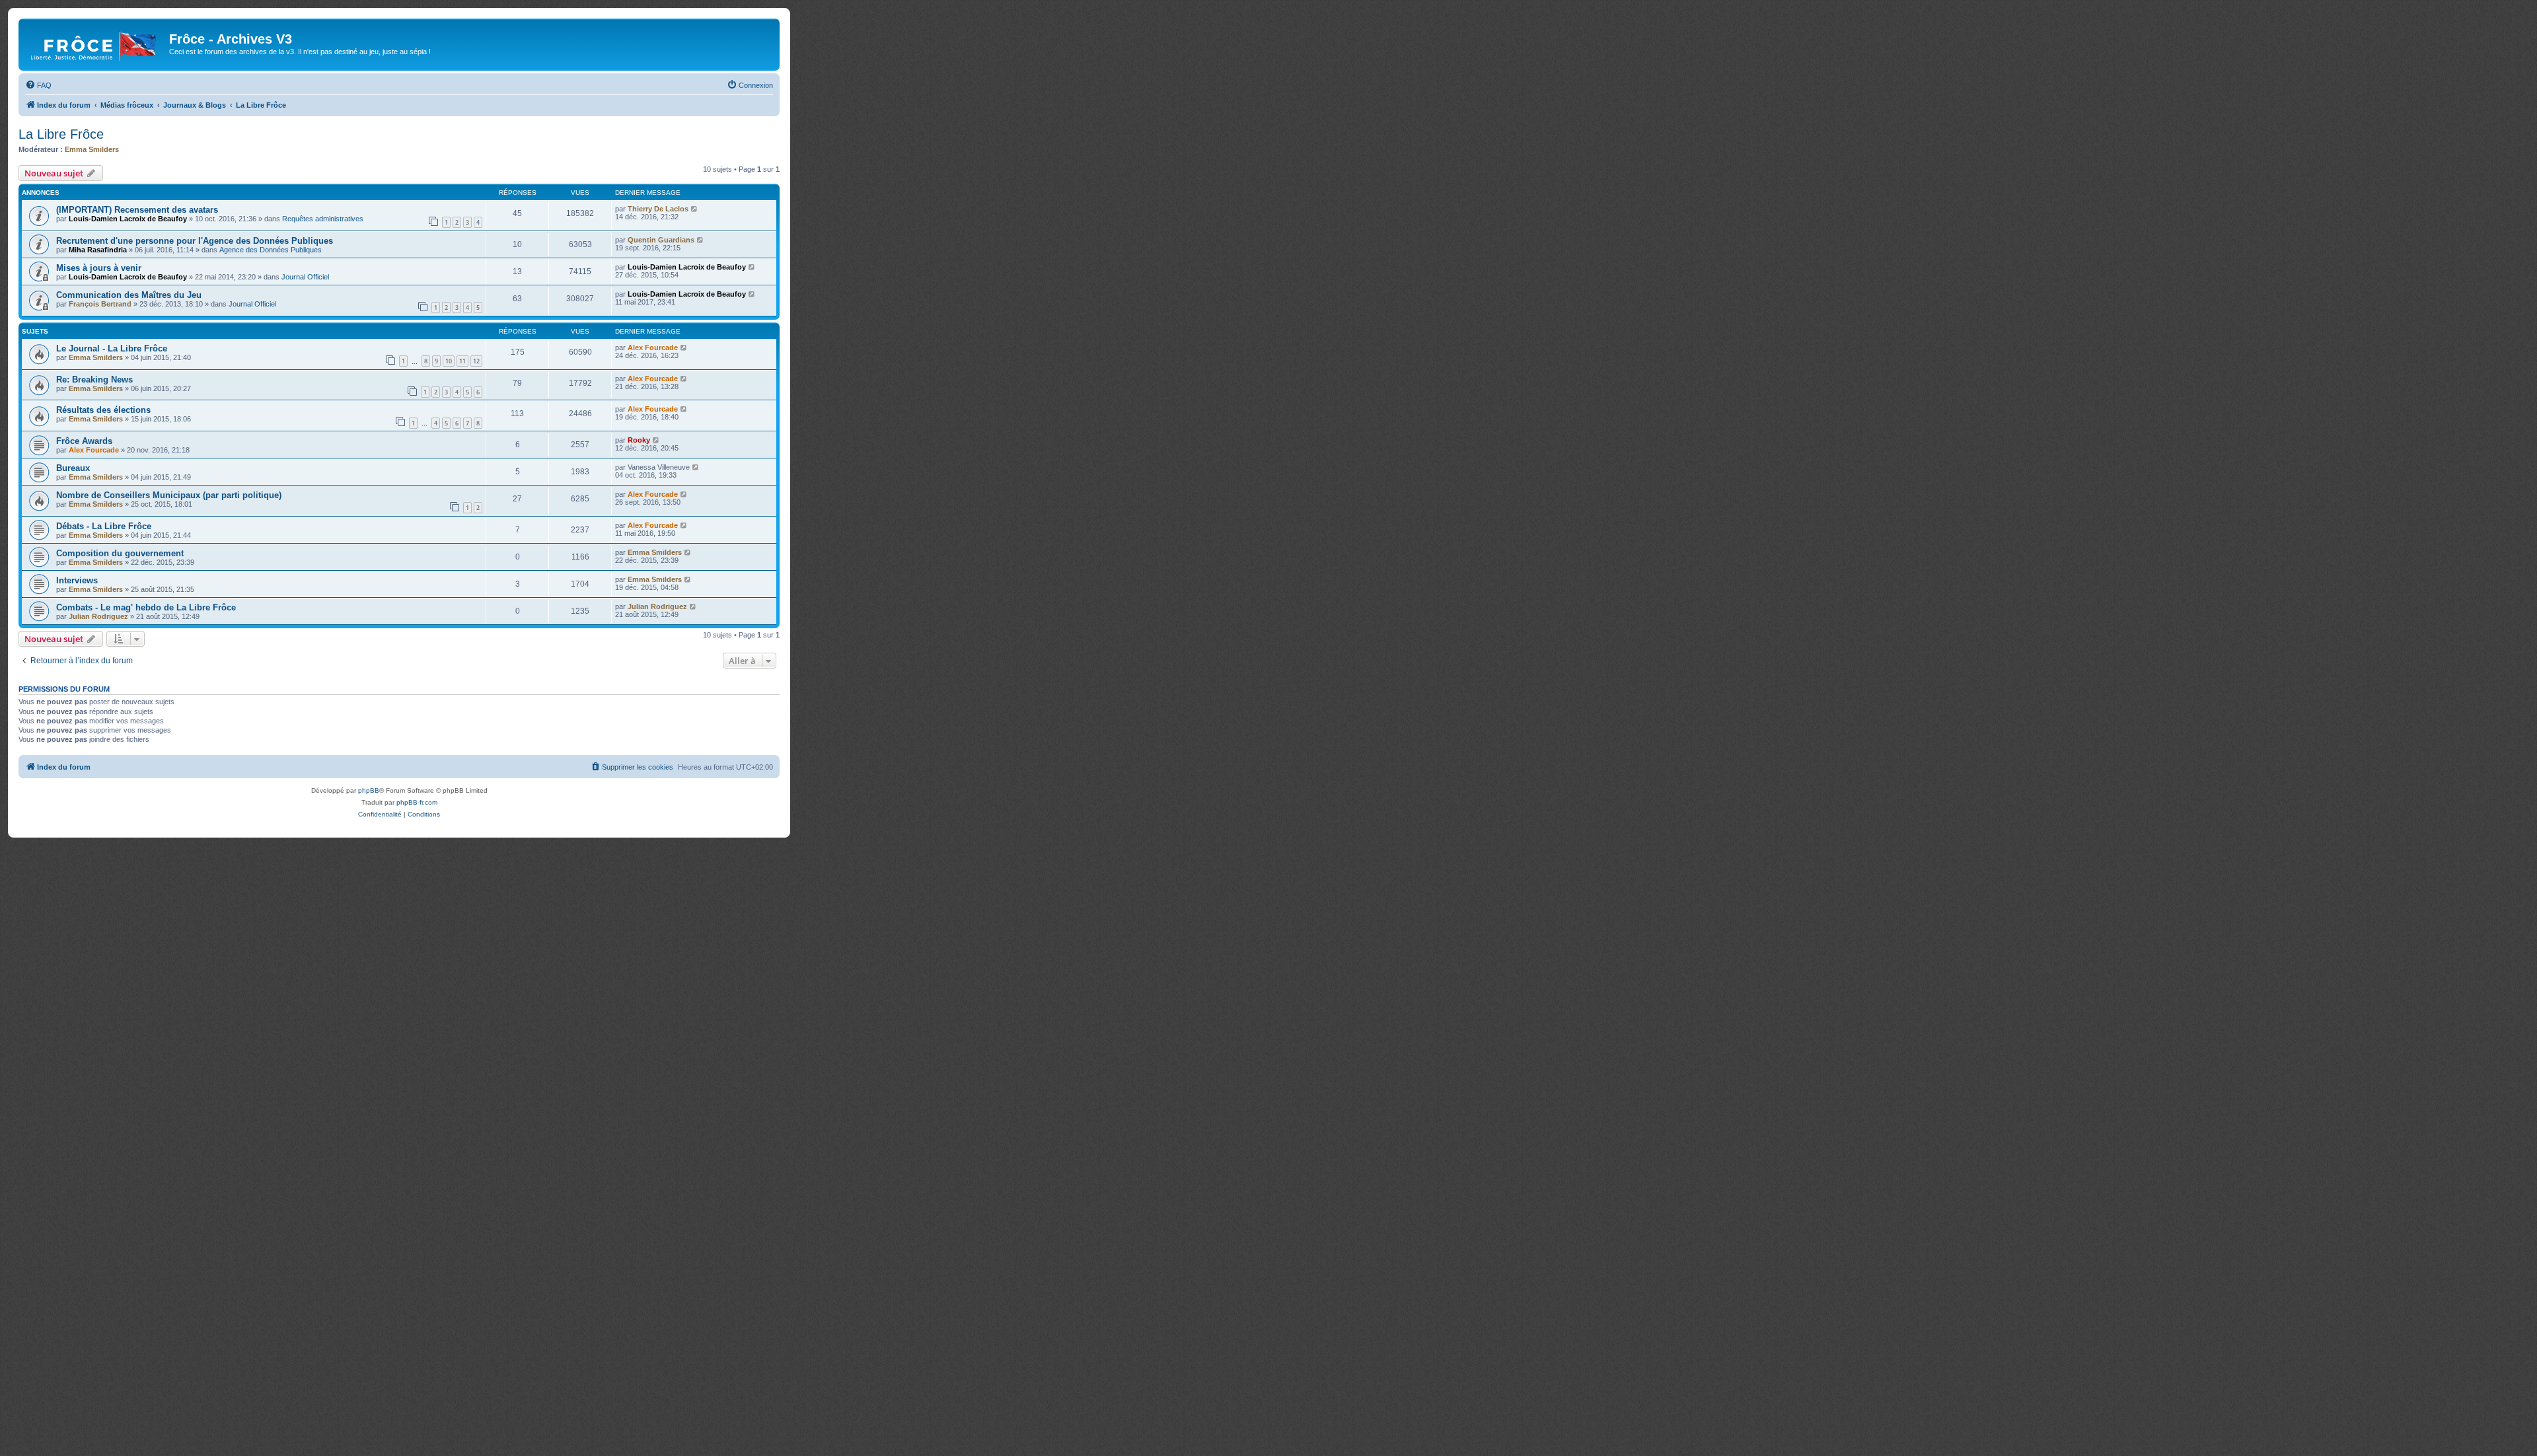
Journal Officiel (305, 277)
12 (476, 361)
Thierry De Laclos (658, 209)
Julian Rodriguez (98, 616)
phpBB (369, 790)
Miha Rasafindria (98, 250)
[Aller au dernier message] (695, 209)
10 (449, 361)
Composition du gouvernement (120, 553)
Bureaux (73, 468)
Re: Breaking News (94, 380)
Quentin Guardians (661, 240)
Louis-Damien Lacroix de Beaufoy (128, 219)
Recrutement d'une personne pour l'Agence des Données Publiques (195, 241)
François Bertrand (100, 304)
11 (462, 361)
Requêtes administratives (323, 219)
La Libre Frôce (61, 134)
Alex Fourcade (653, 347)
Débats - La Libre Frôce (104, 526)
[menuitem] (38, 85)
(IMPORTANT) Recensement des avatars (137, 210)
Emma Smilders (92, 149)
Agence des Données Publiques (271, 250)
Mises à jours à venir (99, 268)
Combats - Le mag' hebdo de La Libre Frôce (146, 607)
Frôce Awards (84, 441)
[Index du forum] (95, 43)
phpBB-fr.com (417, 802)
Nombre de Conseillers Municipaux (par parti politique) (169, 495)
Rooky (639, 440)
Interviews (77, 580)
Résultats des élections (103, 410)
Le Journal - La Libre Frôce (112, 348)
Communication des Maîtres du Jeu (129, 295)
